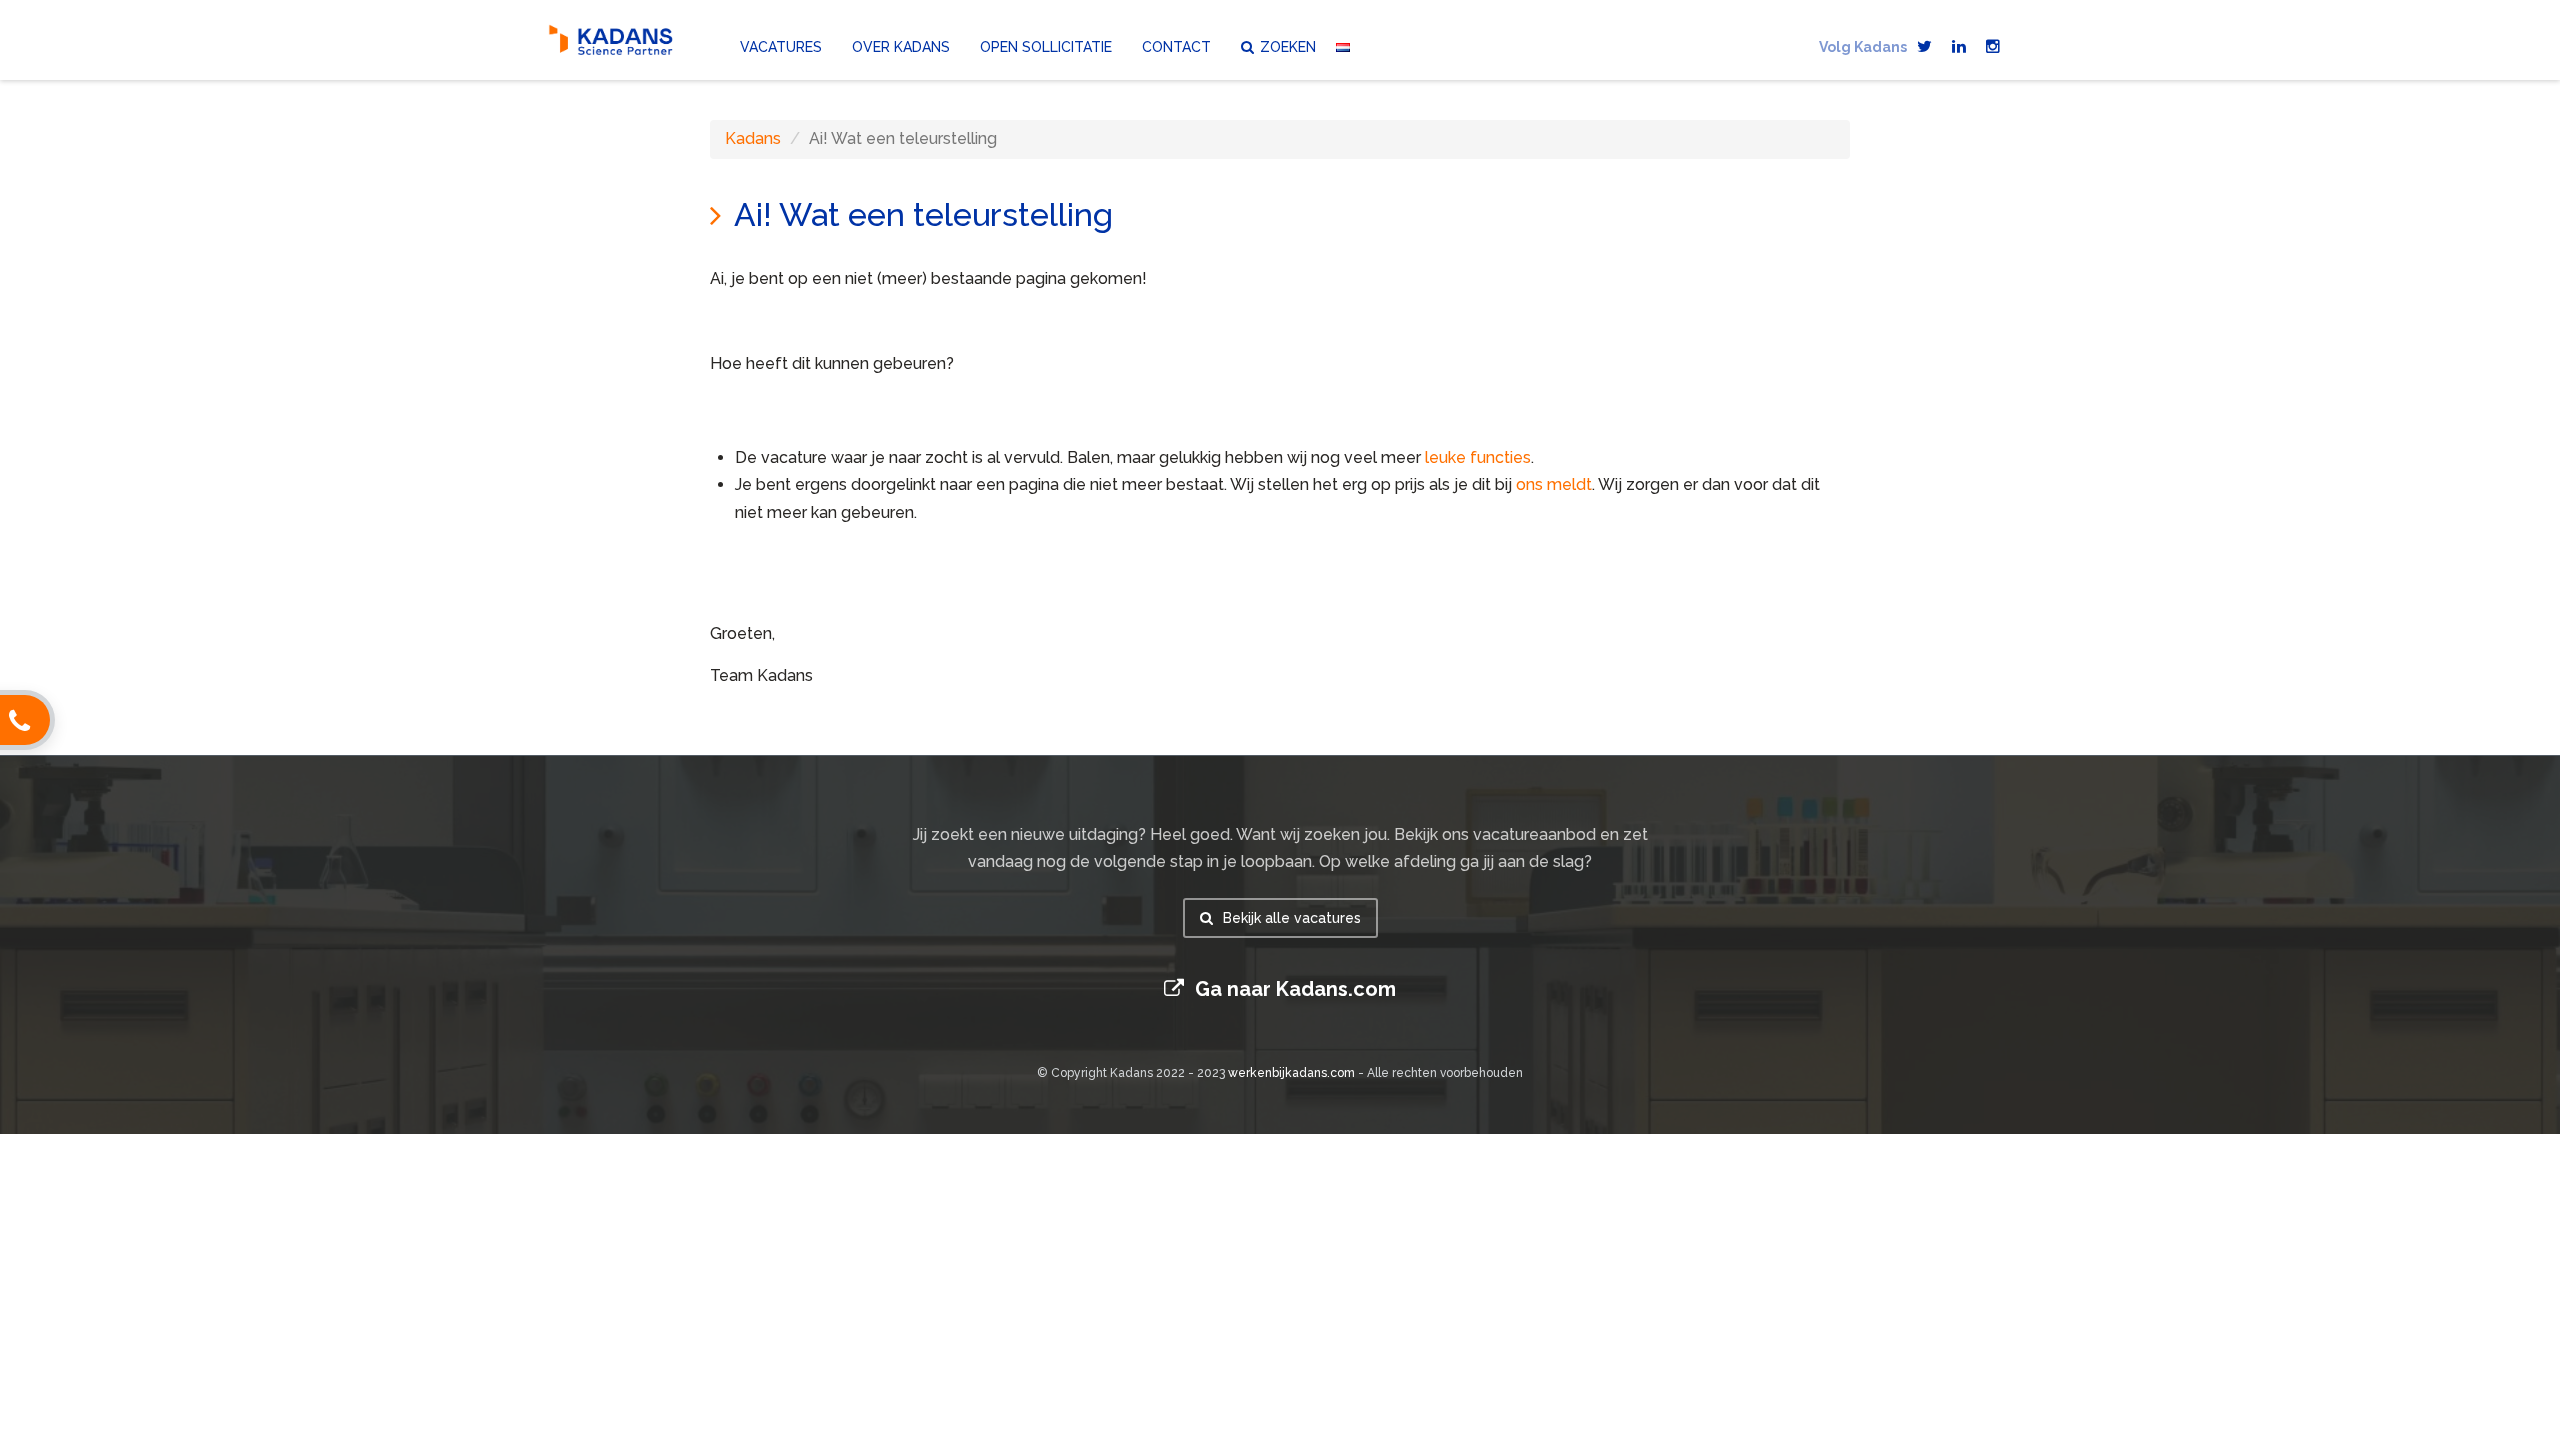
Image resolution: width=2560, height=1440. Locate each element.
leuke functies (1478, 457)
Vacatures (781, 46)
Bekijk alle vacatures (1290, 918)
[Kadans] (612, 40)
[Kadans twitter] (1924, 36)
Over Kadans (901, 46)
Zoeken (1288, 46)
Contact (1176, 46)
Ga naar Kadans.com (1293, 989)
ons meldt (1554, 484)
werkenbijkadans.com (1291, 1073)
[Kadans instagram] (1993, 36)
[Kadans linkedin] (1959, 36)
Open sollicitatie (1046, 46)
